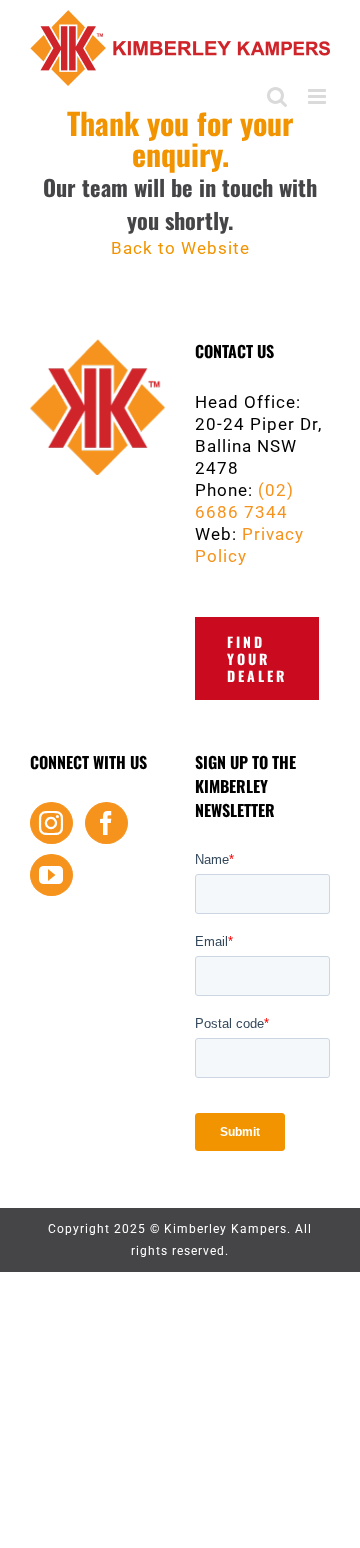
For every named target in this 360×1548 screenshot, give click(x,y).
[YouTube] (51, 875)
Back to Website (180, 248)
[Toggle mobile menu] (319, 96)
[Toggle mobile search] (277, 96)
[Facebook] (106, 823)
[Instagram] (51, 823)
